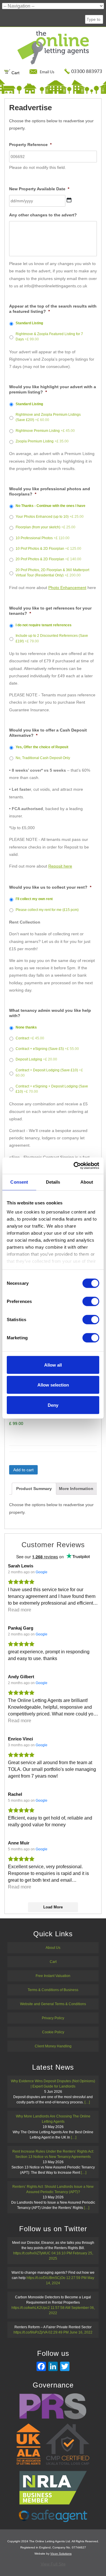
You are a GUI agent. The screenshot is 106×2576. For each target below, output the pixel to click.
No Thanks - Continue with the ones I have (50, 506)
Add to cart (23, 1470)
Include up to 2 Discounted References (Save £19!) (52, 638)
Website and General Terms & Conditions (53, 2004)
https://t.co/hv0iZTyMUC (32, 2253)
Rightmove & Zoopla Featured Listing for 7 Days (49, 337)
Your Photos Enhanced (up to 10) (50, 517)
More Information (76, 1489)
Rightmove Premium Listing (45, 431)
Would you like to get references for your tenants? (50, 611)
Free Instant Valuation (53, 1976)
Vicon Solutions (61, 2554)
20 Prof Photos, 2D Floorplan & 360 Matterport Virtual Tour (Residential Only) (52, 573)
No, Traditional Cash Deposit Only (43, 758)
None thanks (26, 1027)
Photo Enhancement (67, 588)
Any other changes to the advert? (43, 215)
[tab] (34, 1489)
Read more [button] (20, 1610)
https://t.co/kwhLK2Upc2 (31, 2308)
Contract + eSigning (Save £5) (47, 1049)
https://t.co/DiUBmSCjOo (46, 2278)
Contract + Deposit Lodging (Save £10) (49, 1073)
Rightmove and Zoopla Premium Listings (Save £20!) (48, 417)
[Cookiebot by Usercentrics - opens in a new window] (75, 1166)
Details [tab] (53, 1182)
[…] (87, 2102)
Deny (53, 1405)
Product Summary (34, 1489)
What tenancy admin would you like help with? (50, 1013)
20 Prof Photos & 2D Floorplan (48, 559)
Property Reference (30, 145)
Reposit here (60, 866)
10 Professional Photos (43, 538)
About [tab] (87, 1182)
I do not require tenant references (44, 625)
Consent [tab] (19, 1182)
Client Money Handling (53, 2046)
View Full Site (53, 2564)
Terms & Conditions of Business (53, 1990)
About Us (53, 1948)
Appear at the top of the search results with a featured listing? (53, 309)
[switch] (91, 1301)
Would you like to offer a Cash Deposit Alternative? (48, 733)
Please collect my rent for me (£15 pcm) (47, 910)
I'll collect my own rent (34, 899)
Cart (15, 73)
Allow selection (53, 1385)
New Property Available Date (39, 189)
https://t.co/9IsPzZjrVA (30, 2332)
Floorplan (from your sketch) (45, 527)
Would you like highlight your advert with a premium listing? (53, 389)
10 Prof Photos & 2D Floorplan (48, 549)
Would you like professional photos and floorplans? (50, 491)
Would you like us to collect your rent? (50, 887)
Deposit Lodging (36, 1059)
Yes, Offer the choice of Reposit (42, 747)
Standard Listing (29, 323)
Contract (30, 1038)
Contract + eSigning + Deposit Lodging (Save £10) (52, 1089)
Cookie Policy (53, 2032)
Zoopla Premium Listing (42, 441)
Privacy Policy (53, 2018)
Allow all (53, 1365)
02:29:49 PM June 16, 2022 (70, 2332)
